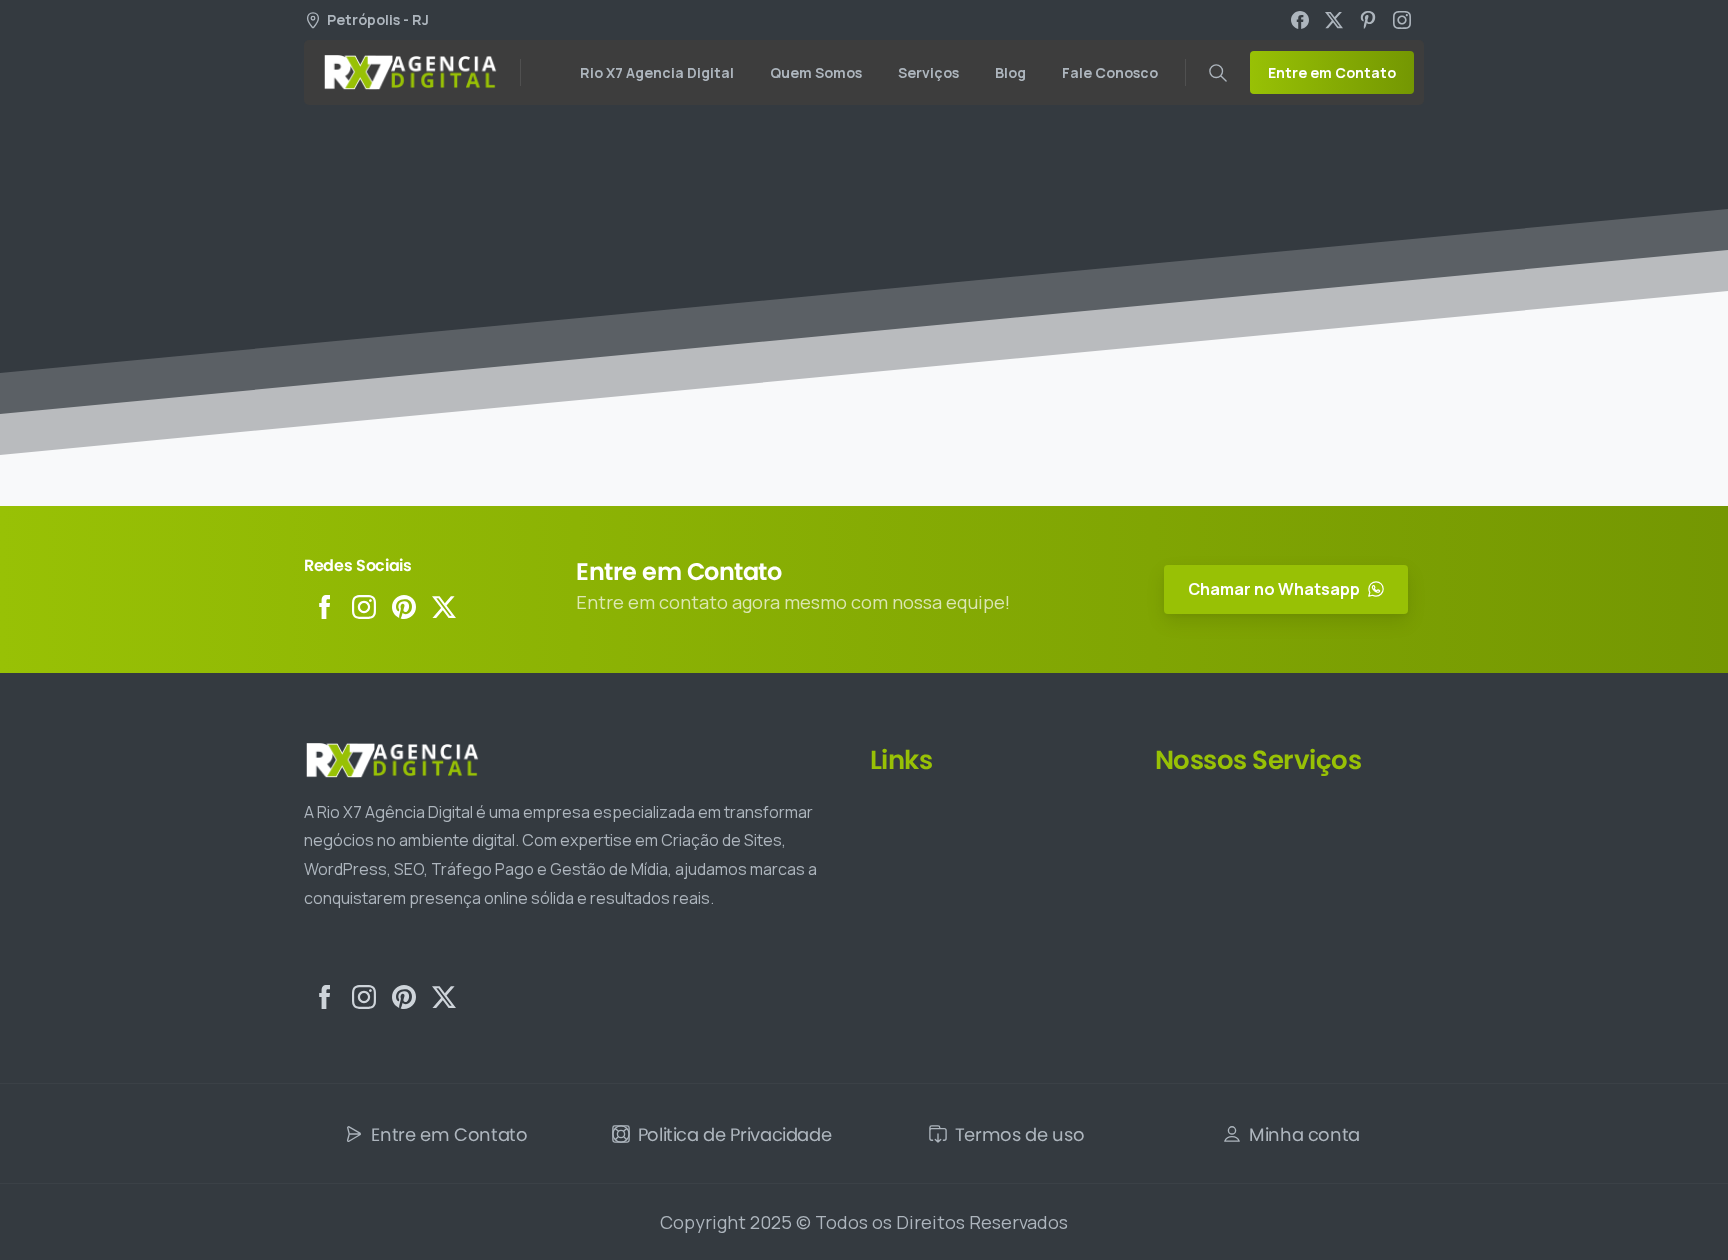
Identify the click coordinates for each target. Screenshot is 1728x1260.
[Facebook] (1300, 20)
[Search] (1218, 73)
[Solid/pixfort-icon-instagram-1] (364, 606)
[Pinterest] (1368, 20)
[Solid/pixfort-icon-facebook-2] (324, 606)
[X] (1334, 20)
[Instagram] (1402, 20)
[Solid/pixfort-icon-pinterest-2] (404, 606)
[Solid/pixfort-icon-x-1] (444, 606)
